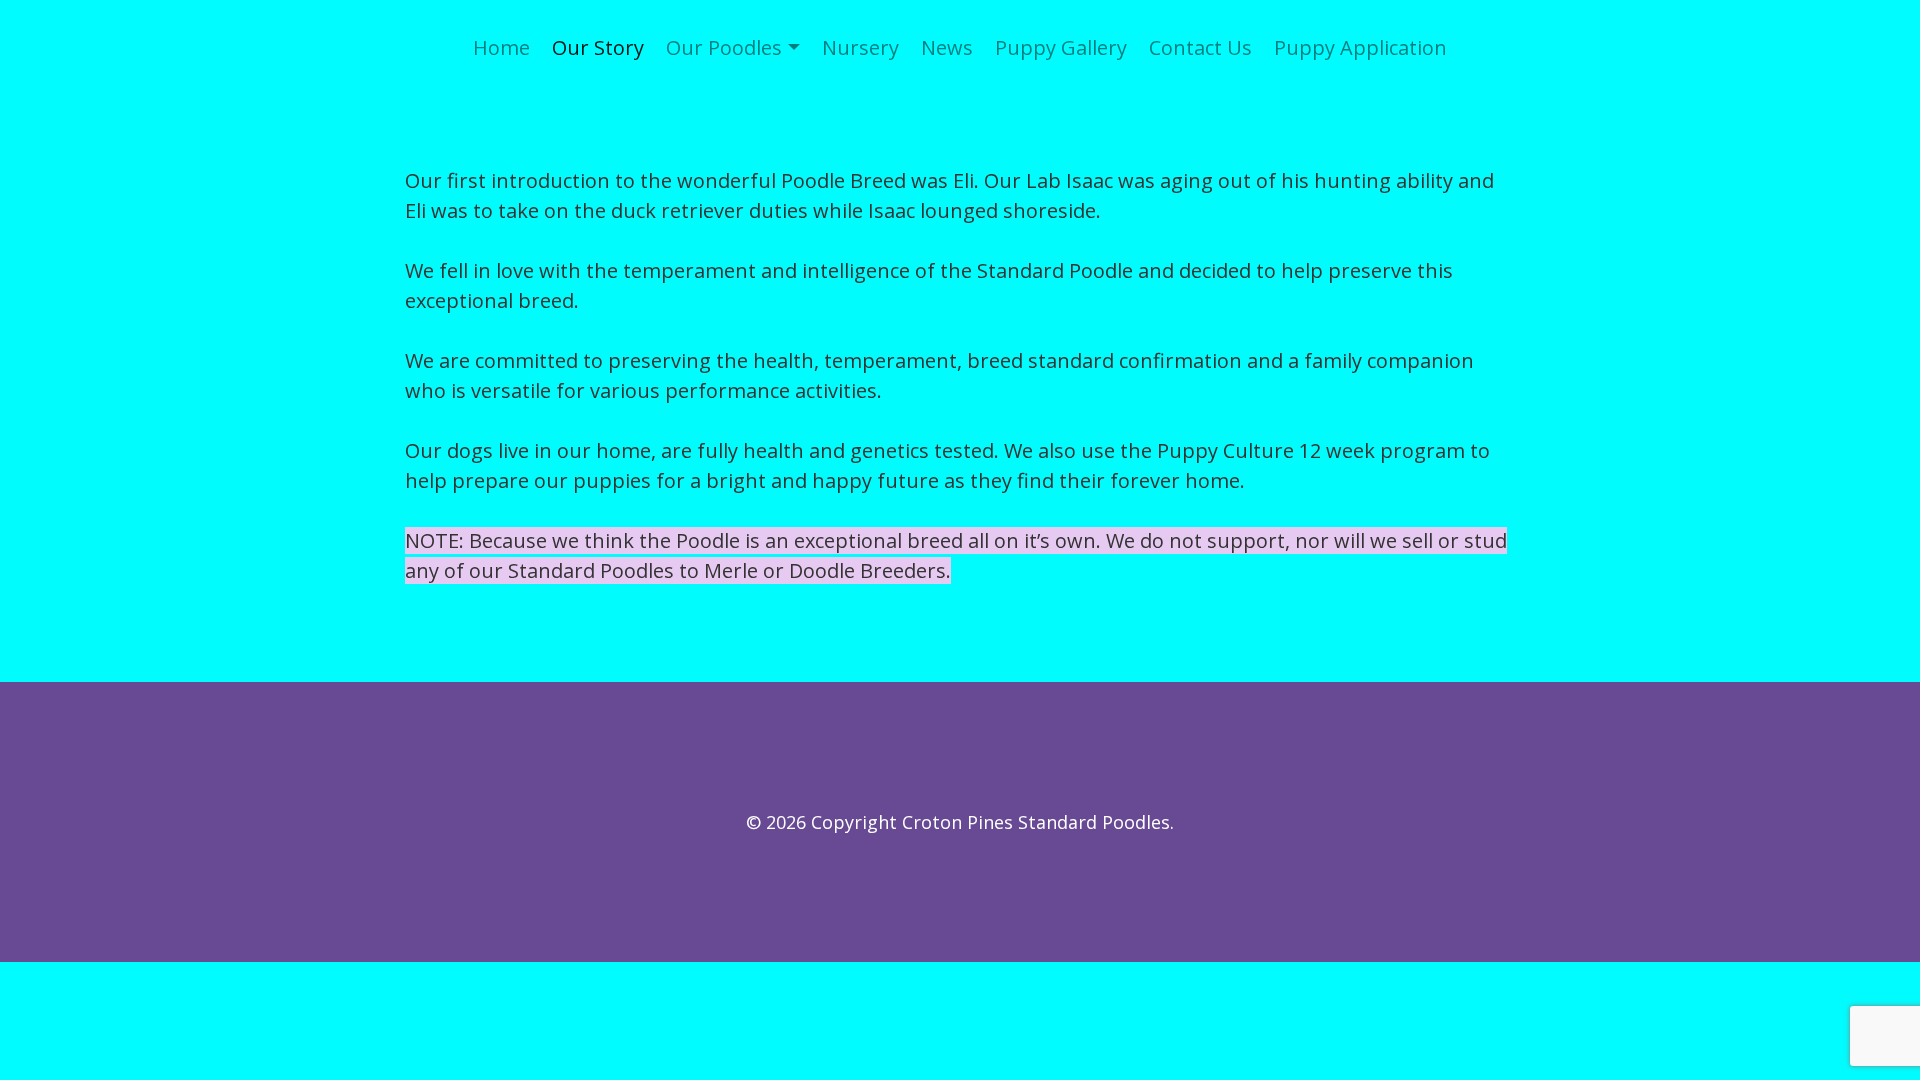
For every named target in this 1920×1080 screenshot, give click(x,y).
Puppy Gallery (1061, 47)
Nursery (860, 47)
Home (501, 47)
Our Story (598, 47)
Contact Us (1200, 47)
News (947, 47)
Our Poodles (724, 47)
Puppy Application (1360, 47)
